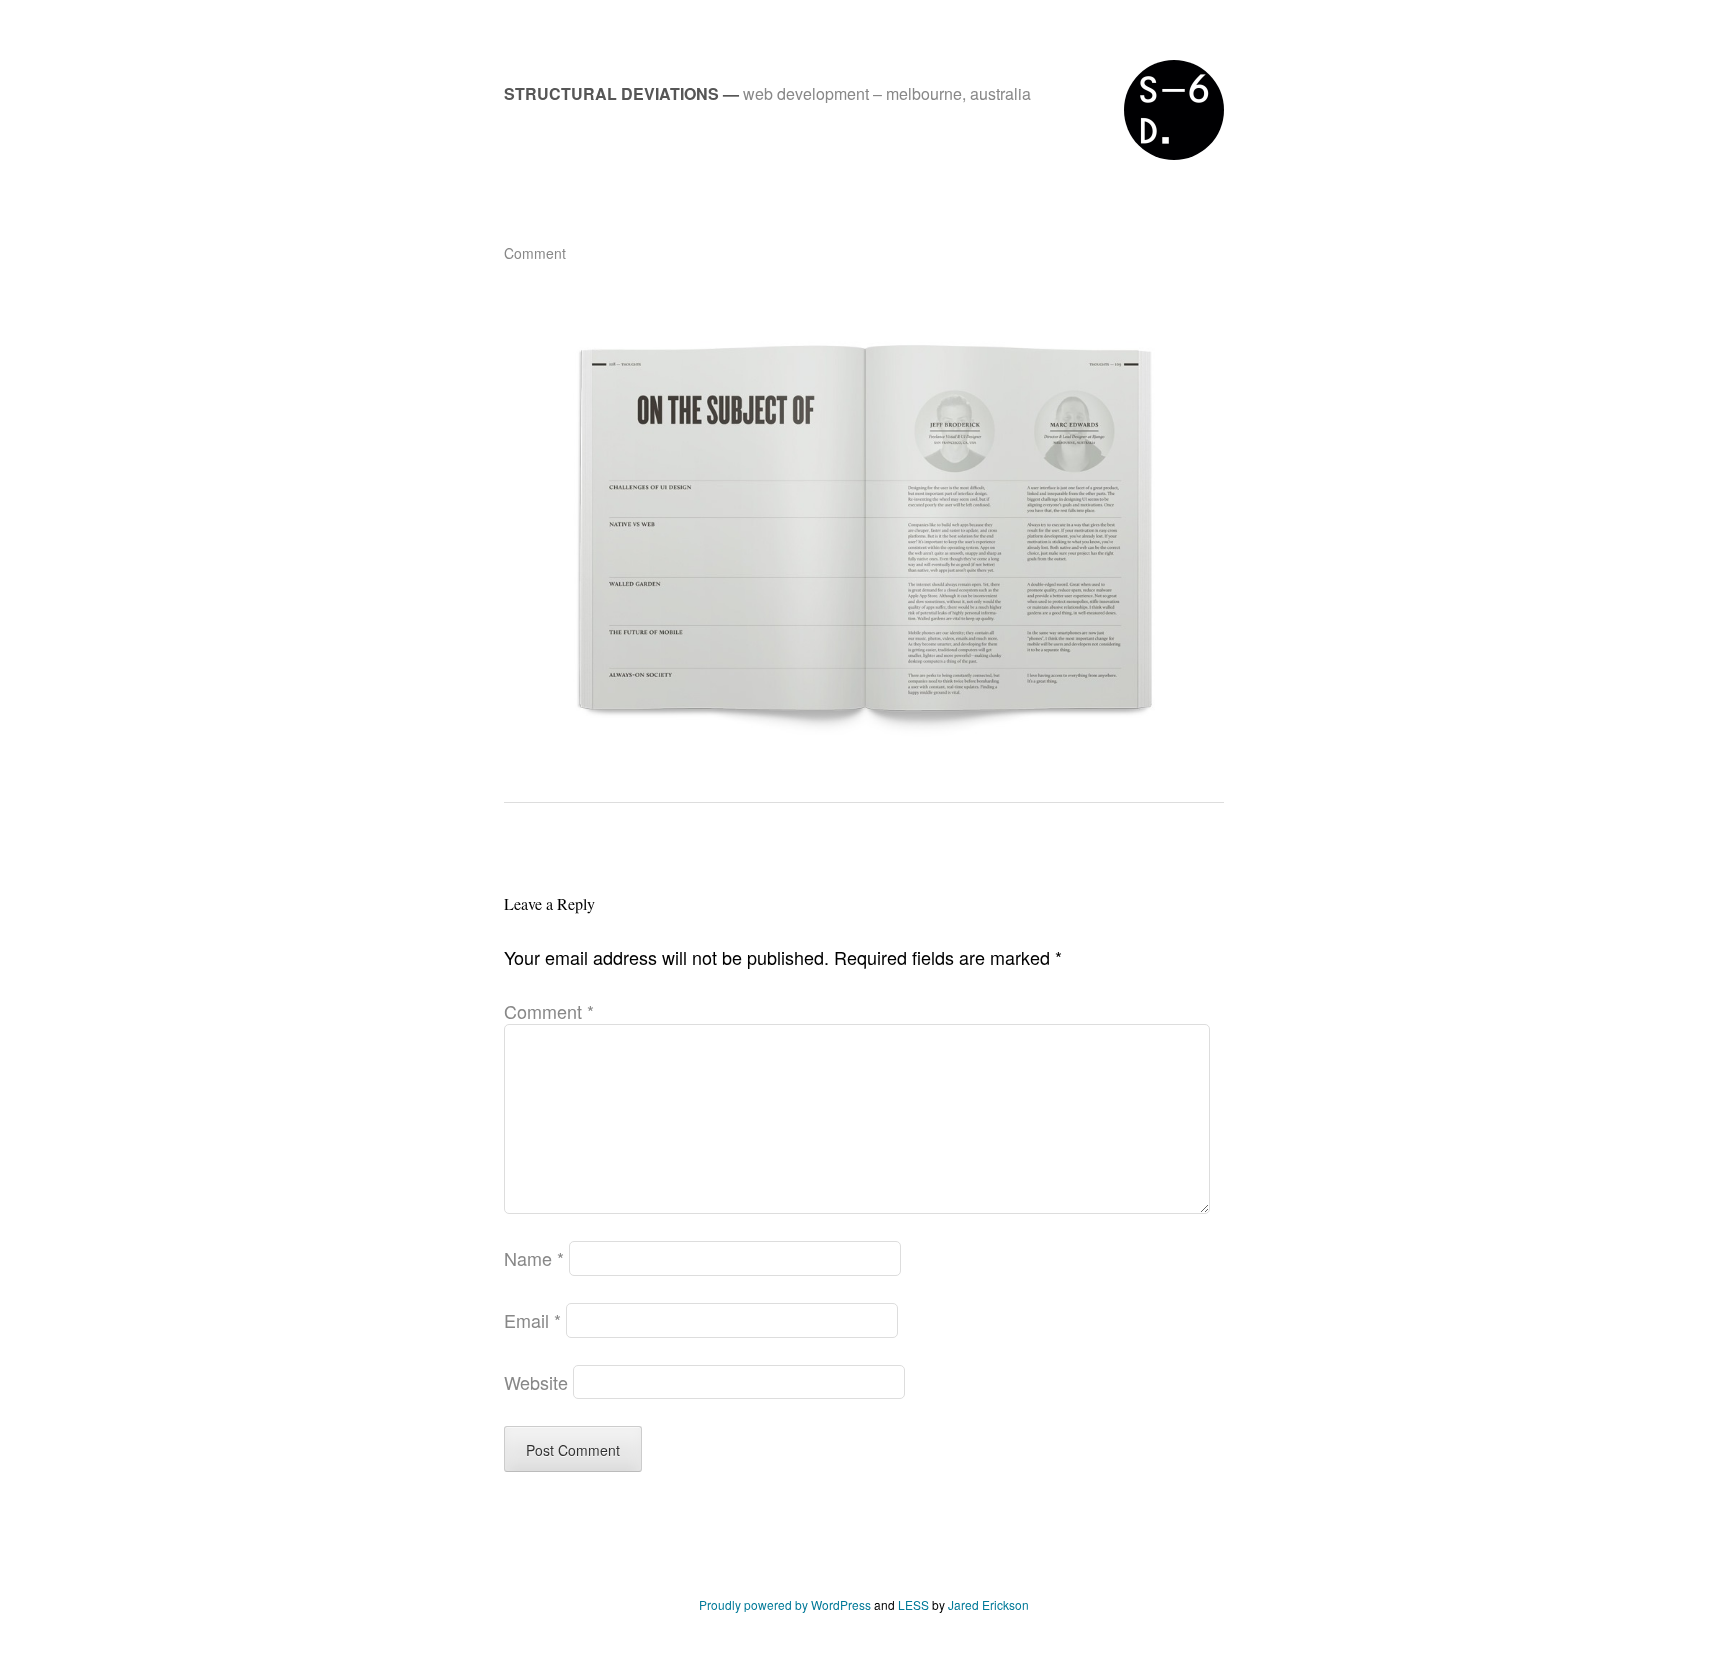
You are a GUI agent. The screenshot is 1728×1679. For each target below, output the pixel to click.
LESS (913, 1604)
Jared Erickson (988, 1604)
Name (534, 1258)
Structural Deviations (611, 93)
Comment (535, 253)
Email (532, 1320)
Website (536, 1382)
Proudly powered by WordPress (785, 1604)
